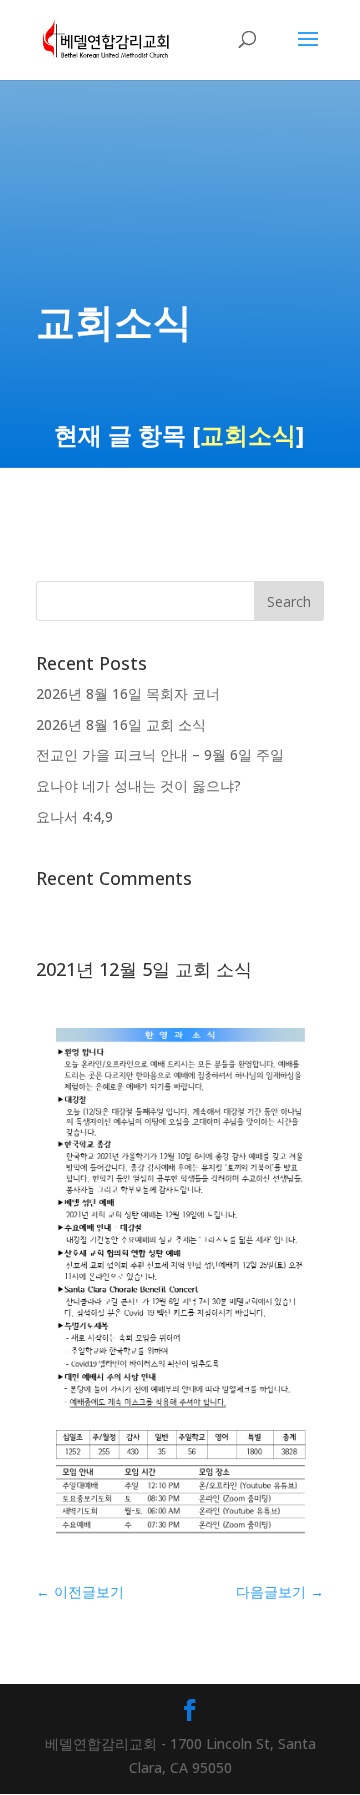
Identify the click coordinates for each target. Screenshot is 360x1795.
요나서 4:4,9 (74, 816)
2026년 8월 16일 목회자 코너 (128, 693)
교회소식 (248, 434)
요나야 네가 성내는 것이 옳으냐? (138, 785)
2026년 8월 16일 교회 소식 (121, 724)
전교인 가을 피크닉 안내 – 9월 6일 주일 (160, 754)
